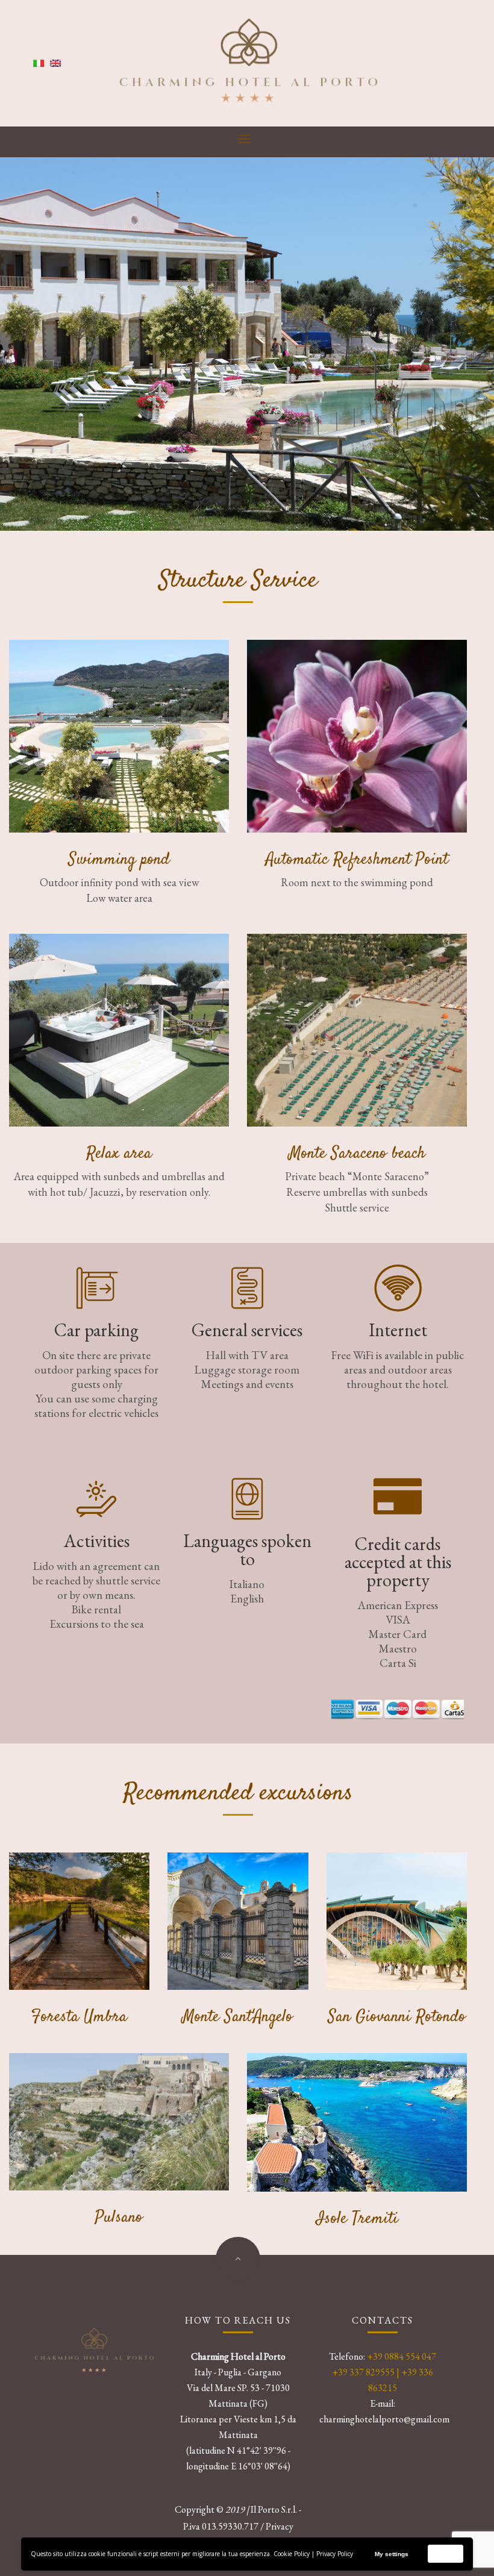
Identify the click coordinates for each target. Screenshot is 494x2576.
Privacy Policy (335, 2554)
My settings (392, 2554)
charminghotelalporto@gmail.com (384, 2419)
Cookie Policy (292, 2554)
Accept (446, 2553)
